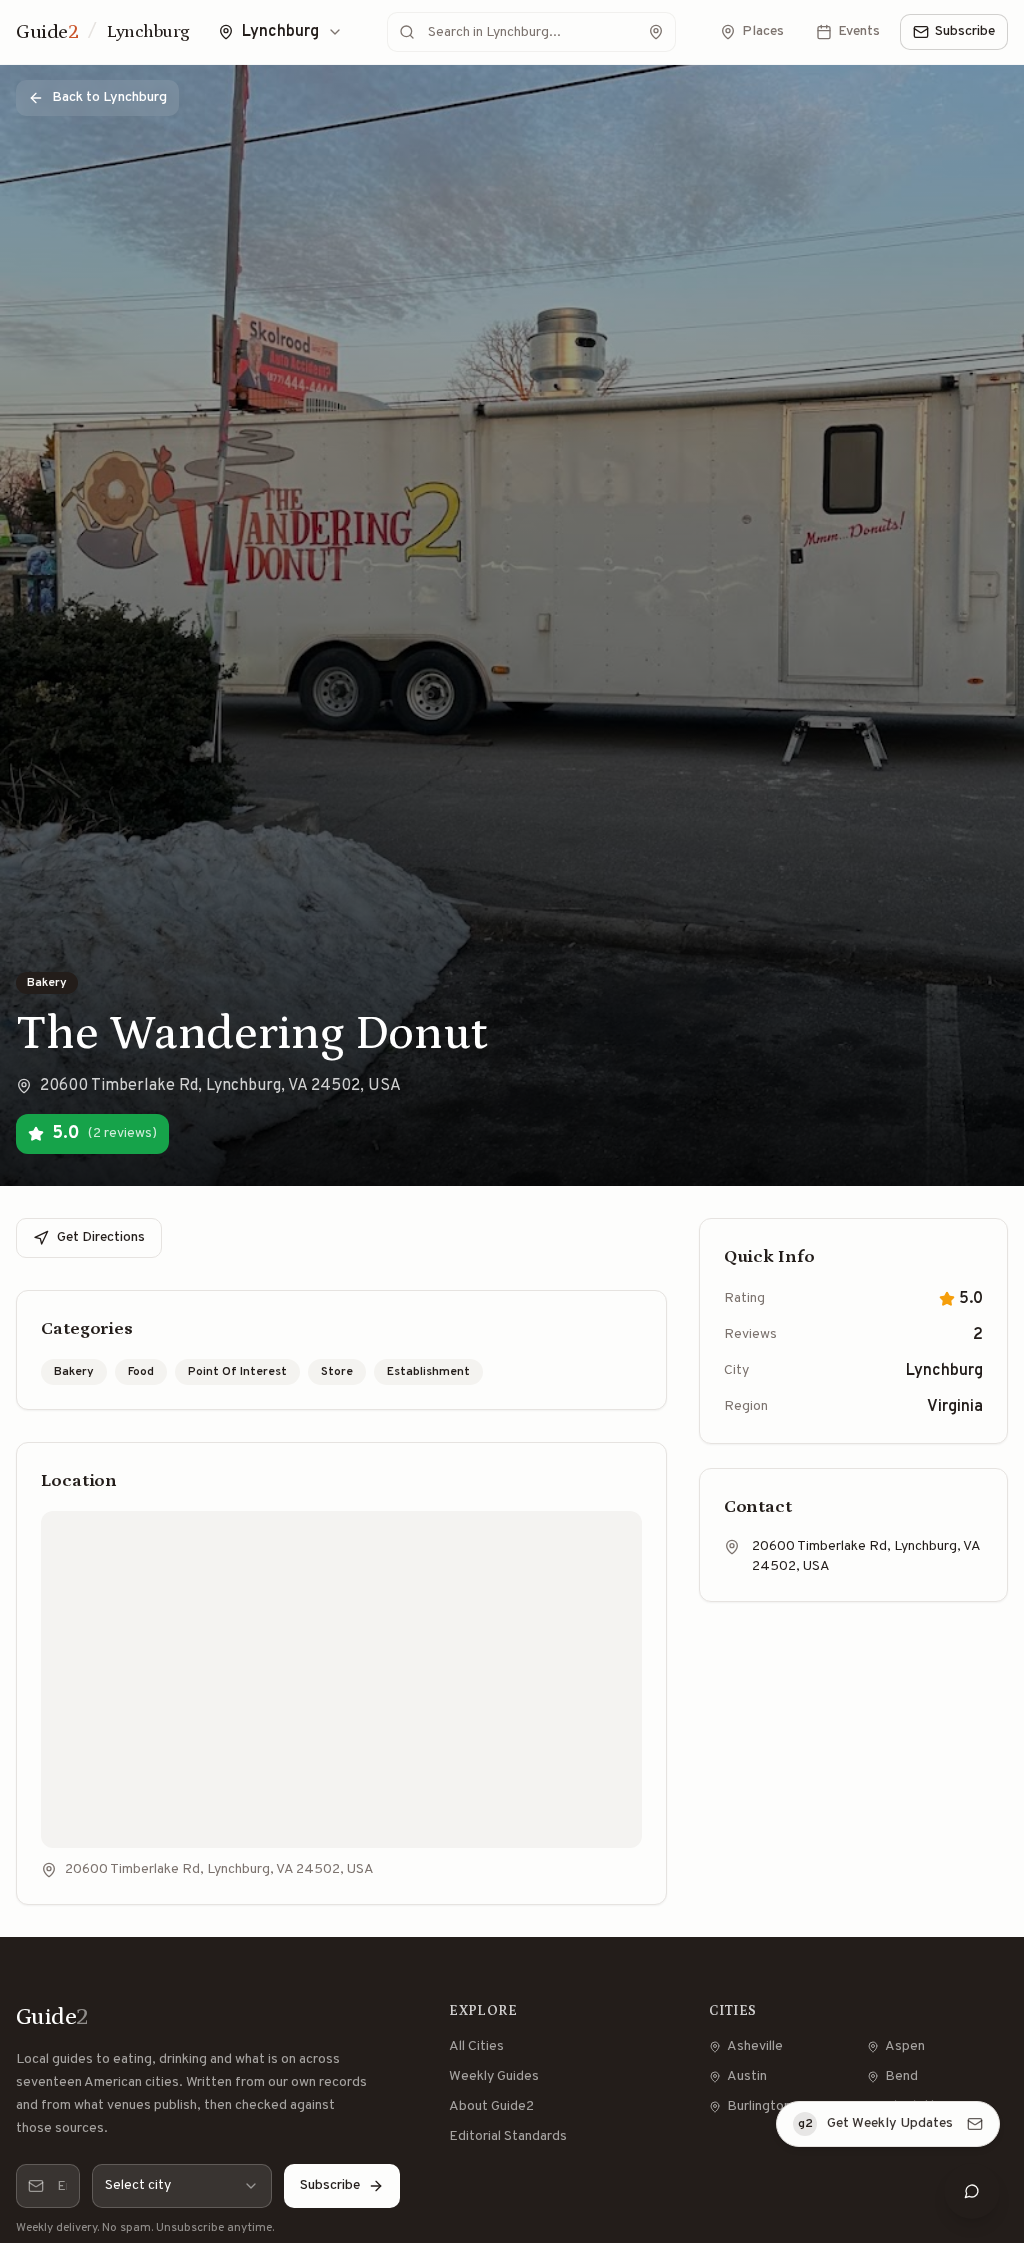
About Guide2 (491, 2106)
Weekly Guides (494, 2076)
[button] (996, 2105)
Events (859, 31)
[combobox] (182, 2186)
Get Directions (101, 1237)
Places (763, 31)
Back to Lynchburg (109, 97)
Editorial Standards (508, 2136)
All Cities (476, 2046)
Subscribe (965, 31)
